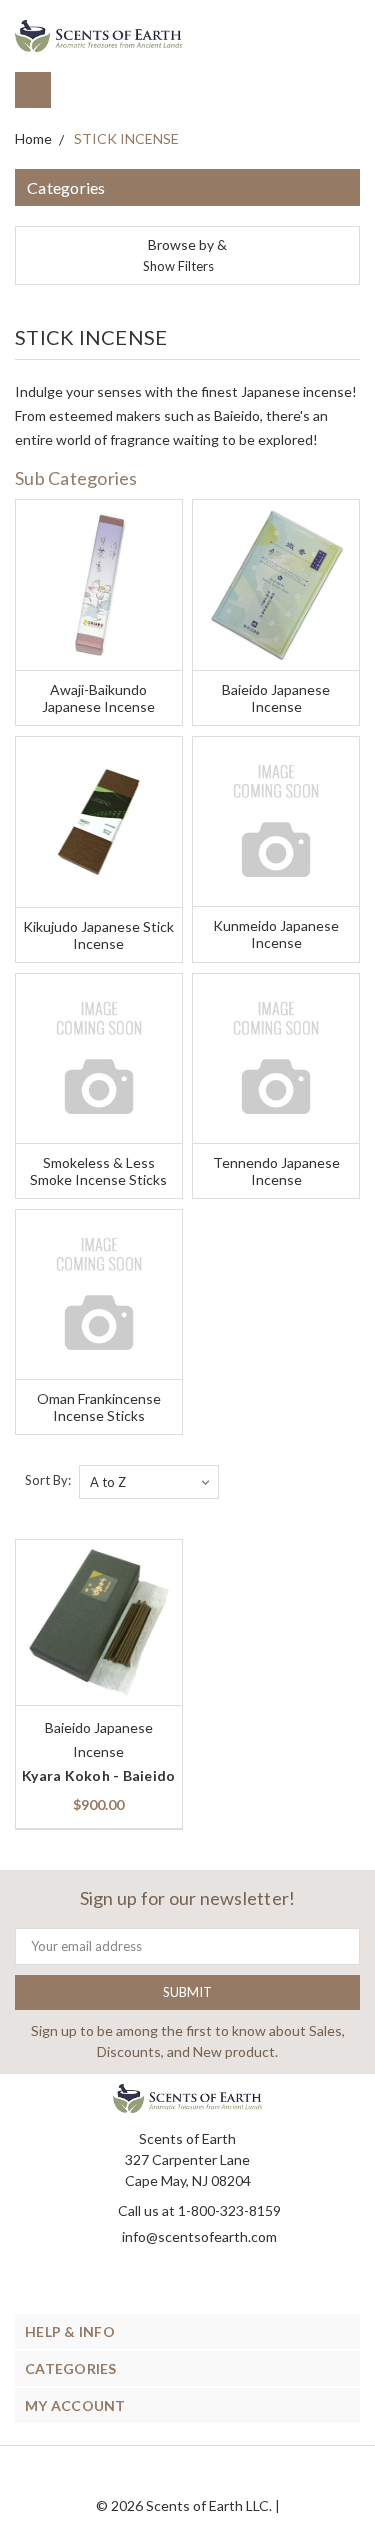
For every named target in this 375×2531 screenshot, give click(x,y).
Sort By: (48, 1480)
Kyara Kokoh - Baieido (98, 1775)
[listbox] (149, 1482)
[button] (187, 255)
